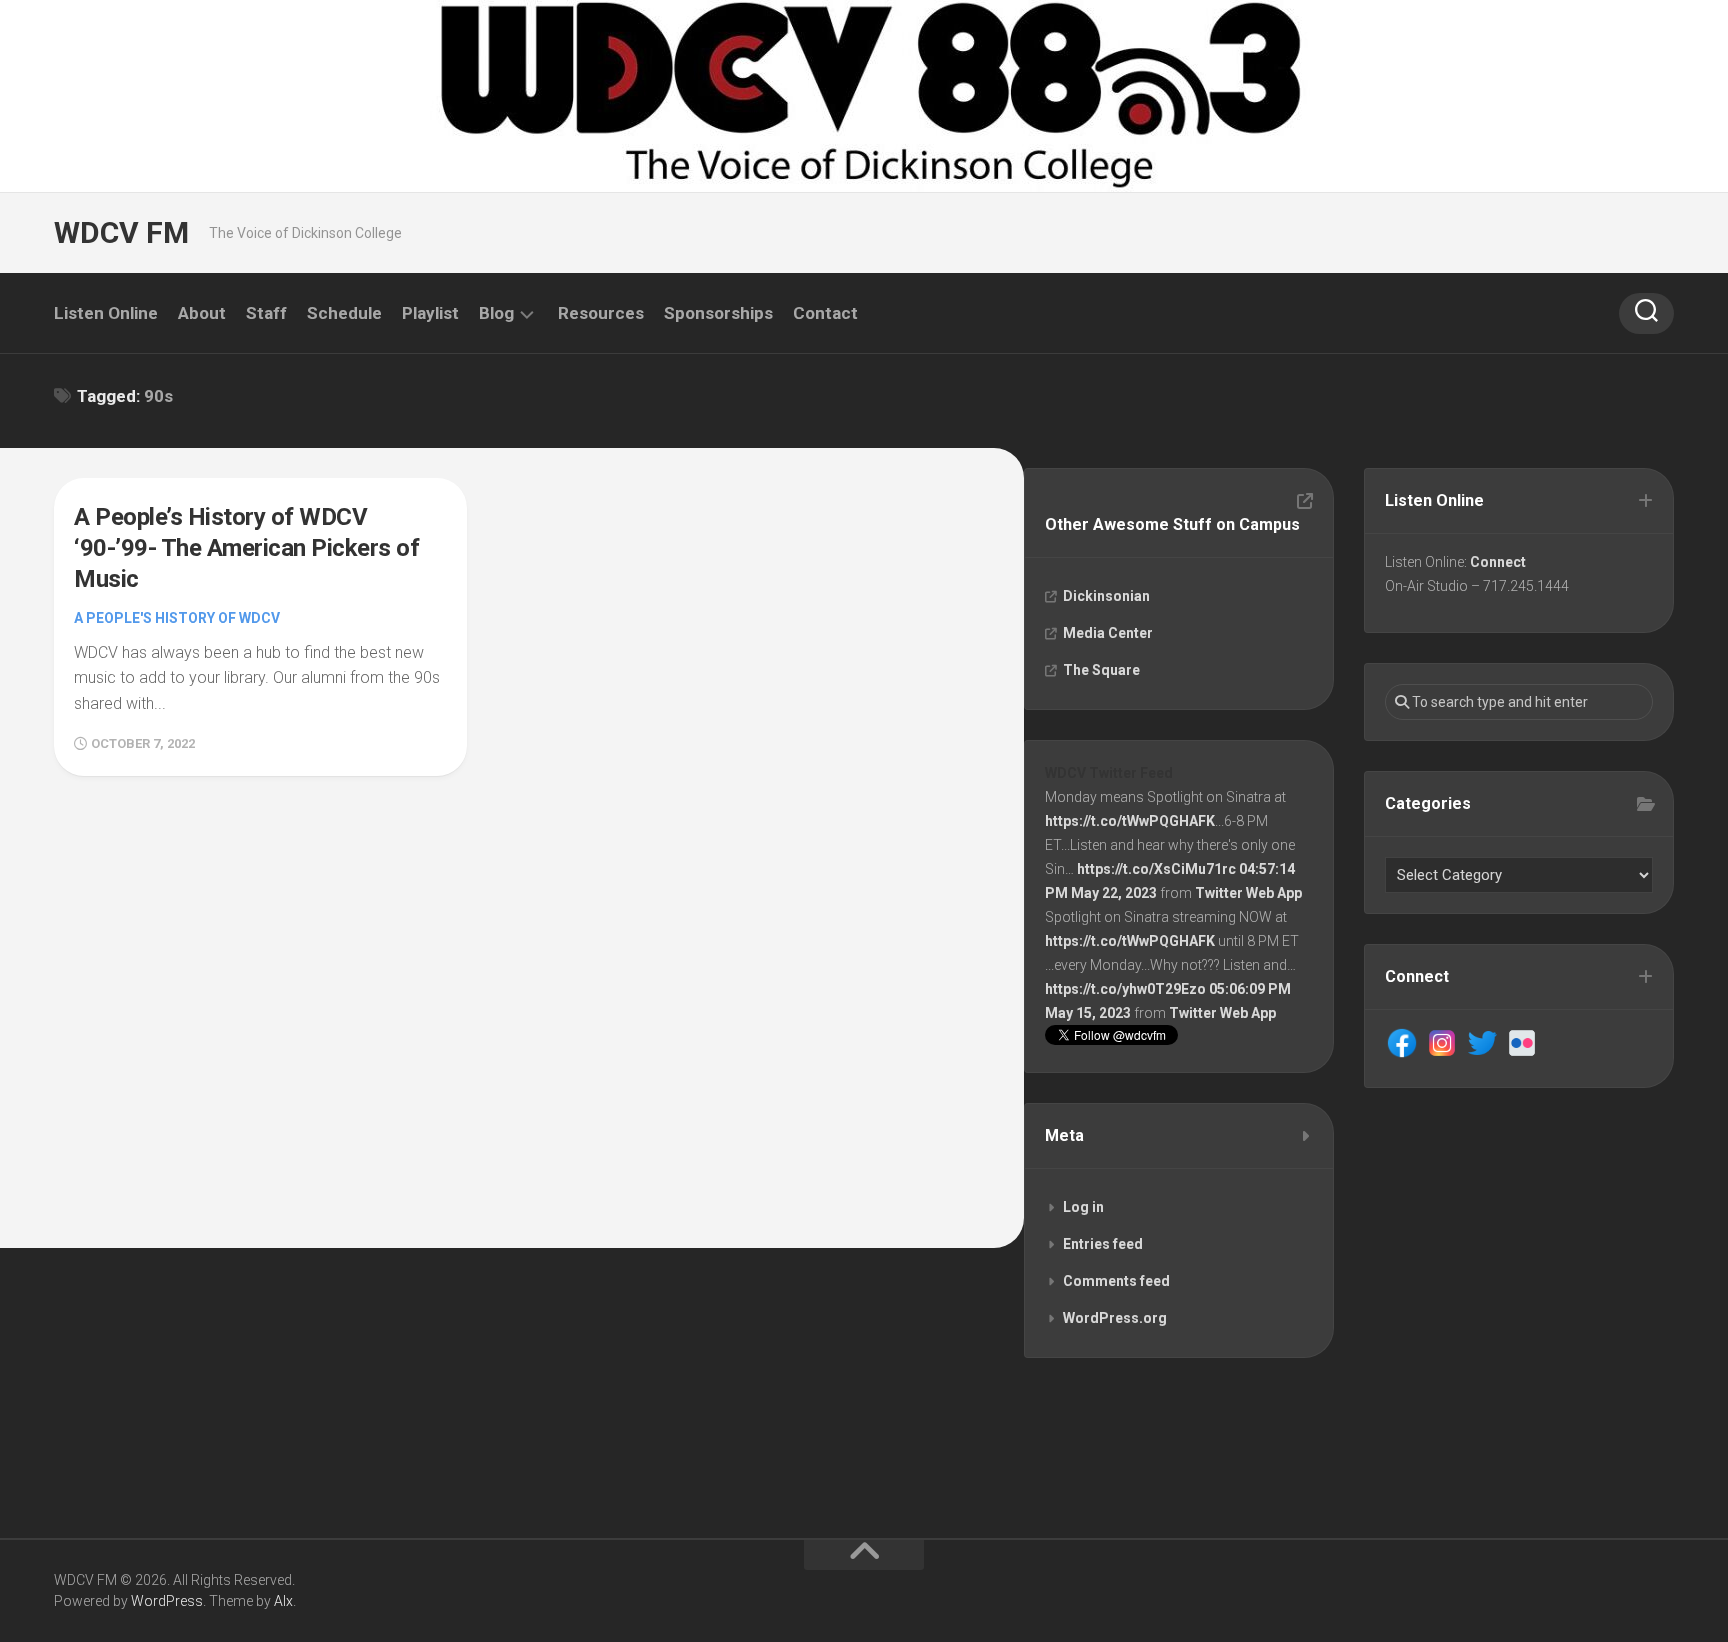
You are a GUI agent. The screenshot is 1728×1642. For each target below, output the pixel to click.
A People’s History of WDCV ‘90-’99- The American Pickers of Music (246, 548)
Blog (496, 313)
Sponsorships (718, 313)
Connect (1498, 562)
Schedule (344, 313)
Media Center (1108, 633)
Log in (1083, 1207)
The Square (1101, 670)
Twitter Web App (1248, 893)
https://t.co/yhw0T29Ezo (1125, 989)
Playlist (430, 313)
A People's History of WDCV (177, 618)
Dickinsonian (1106, 596)
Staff (266, 313)
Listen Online (106, 313)
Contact (825, 313)
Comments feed (1116, 1281)
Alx (283, 1601)
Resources (601, 313)
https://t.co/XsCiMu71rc (1156, 869)
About (202, 313)
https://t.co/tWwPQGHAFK (1130, 821)
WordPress (167, 1601)
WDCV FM (121, 232)
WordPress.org (1115, 1318)
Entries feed (1103, 1244)
